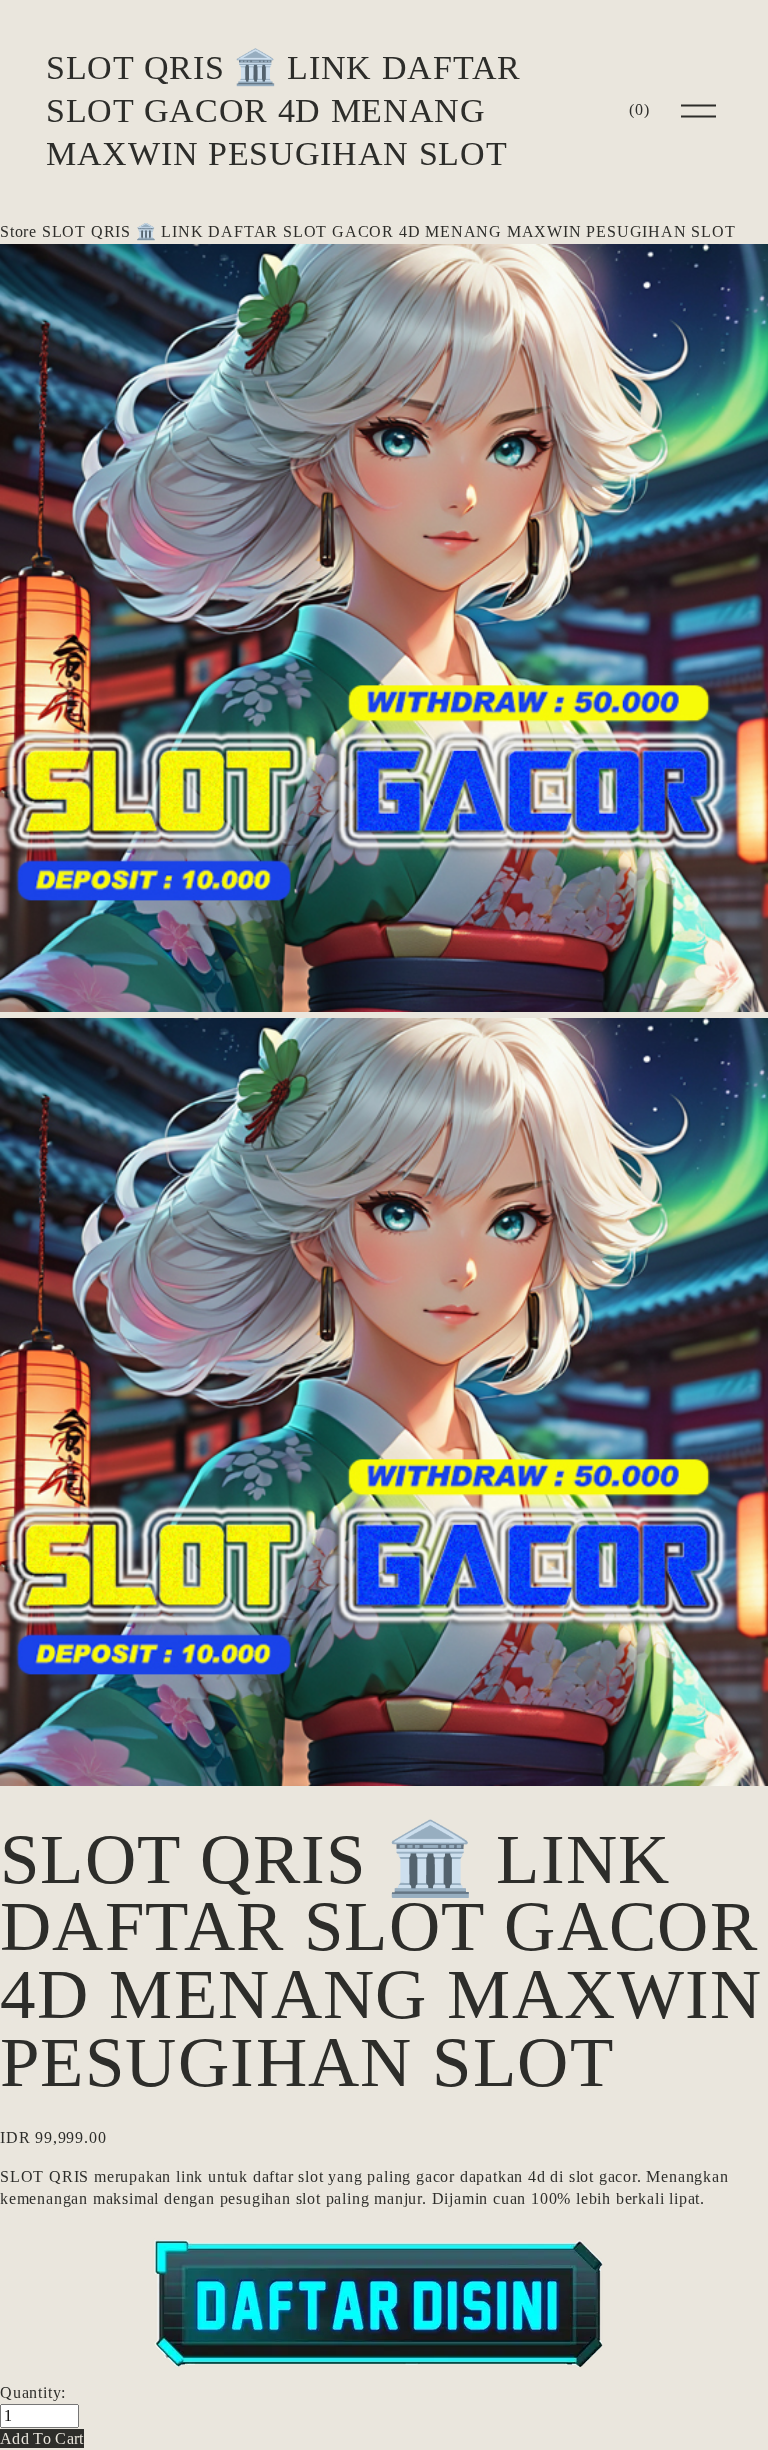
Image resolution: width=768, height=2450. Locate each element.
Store (18, 231)
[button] (42, 2438)
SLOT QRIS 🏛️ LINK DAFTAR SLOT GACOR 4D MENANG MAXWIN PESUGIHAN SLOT (283, 110)
